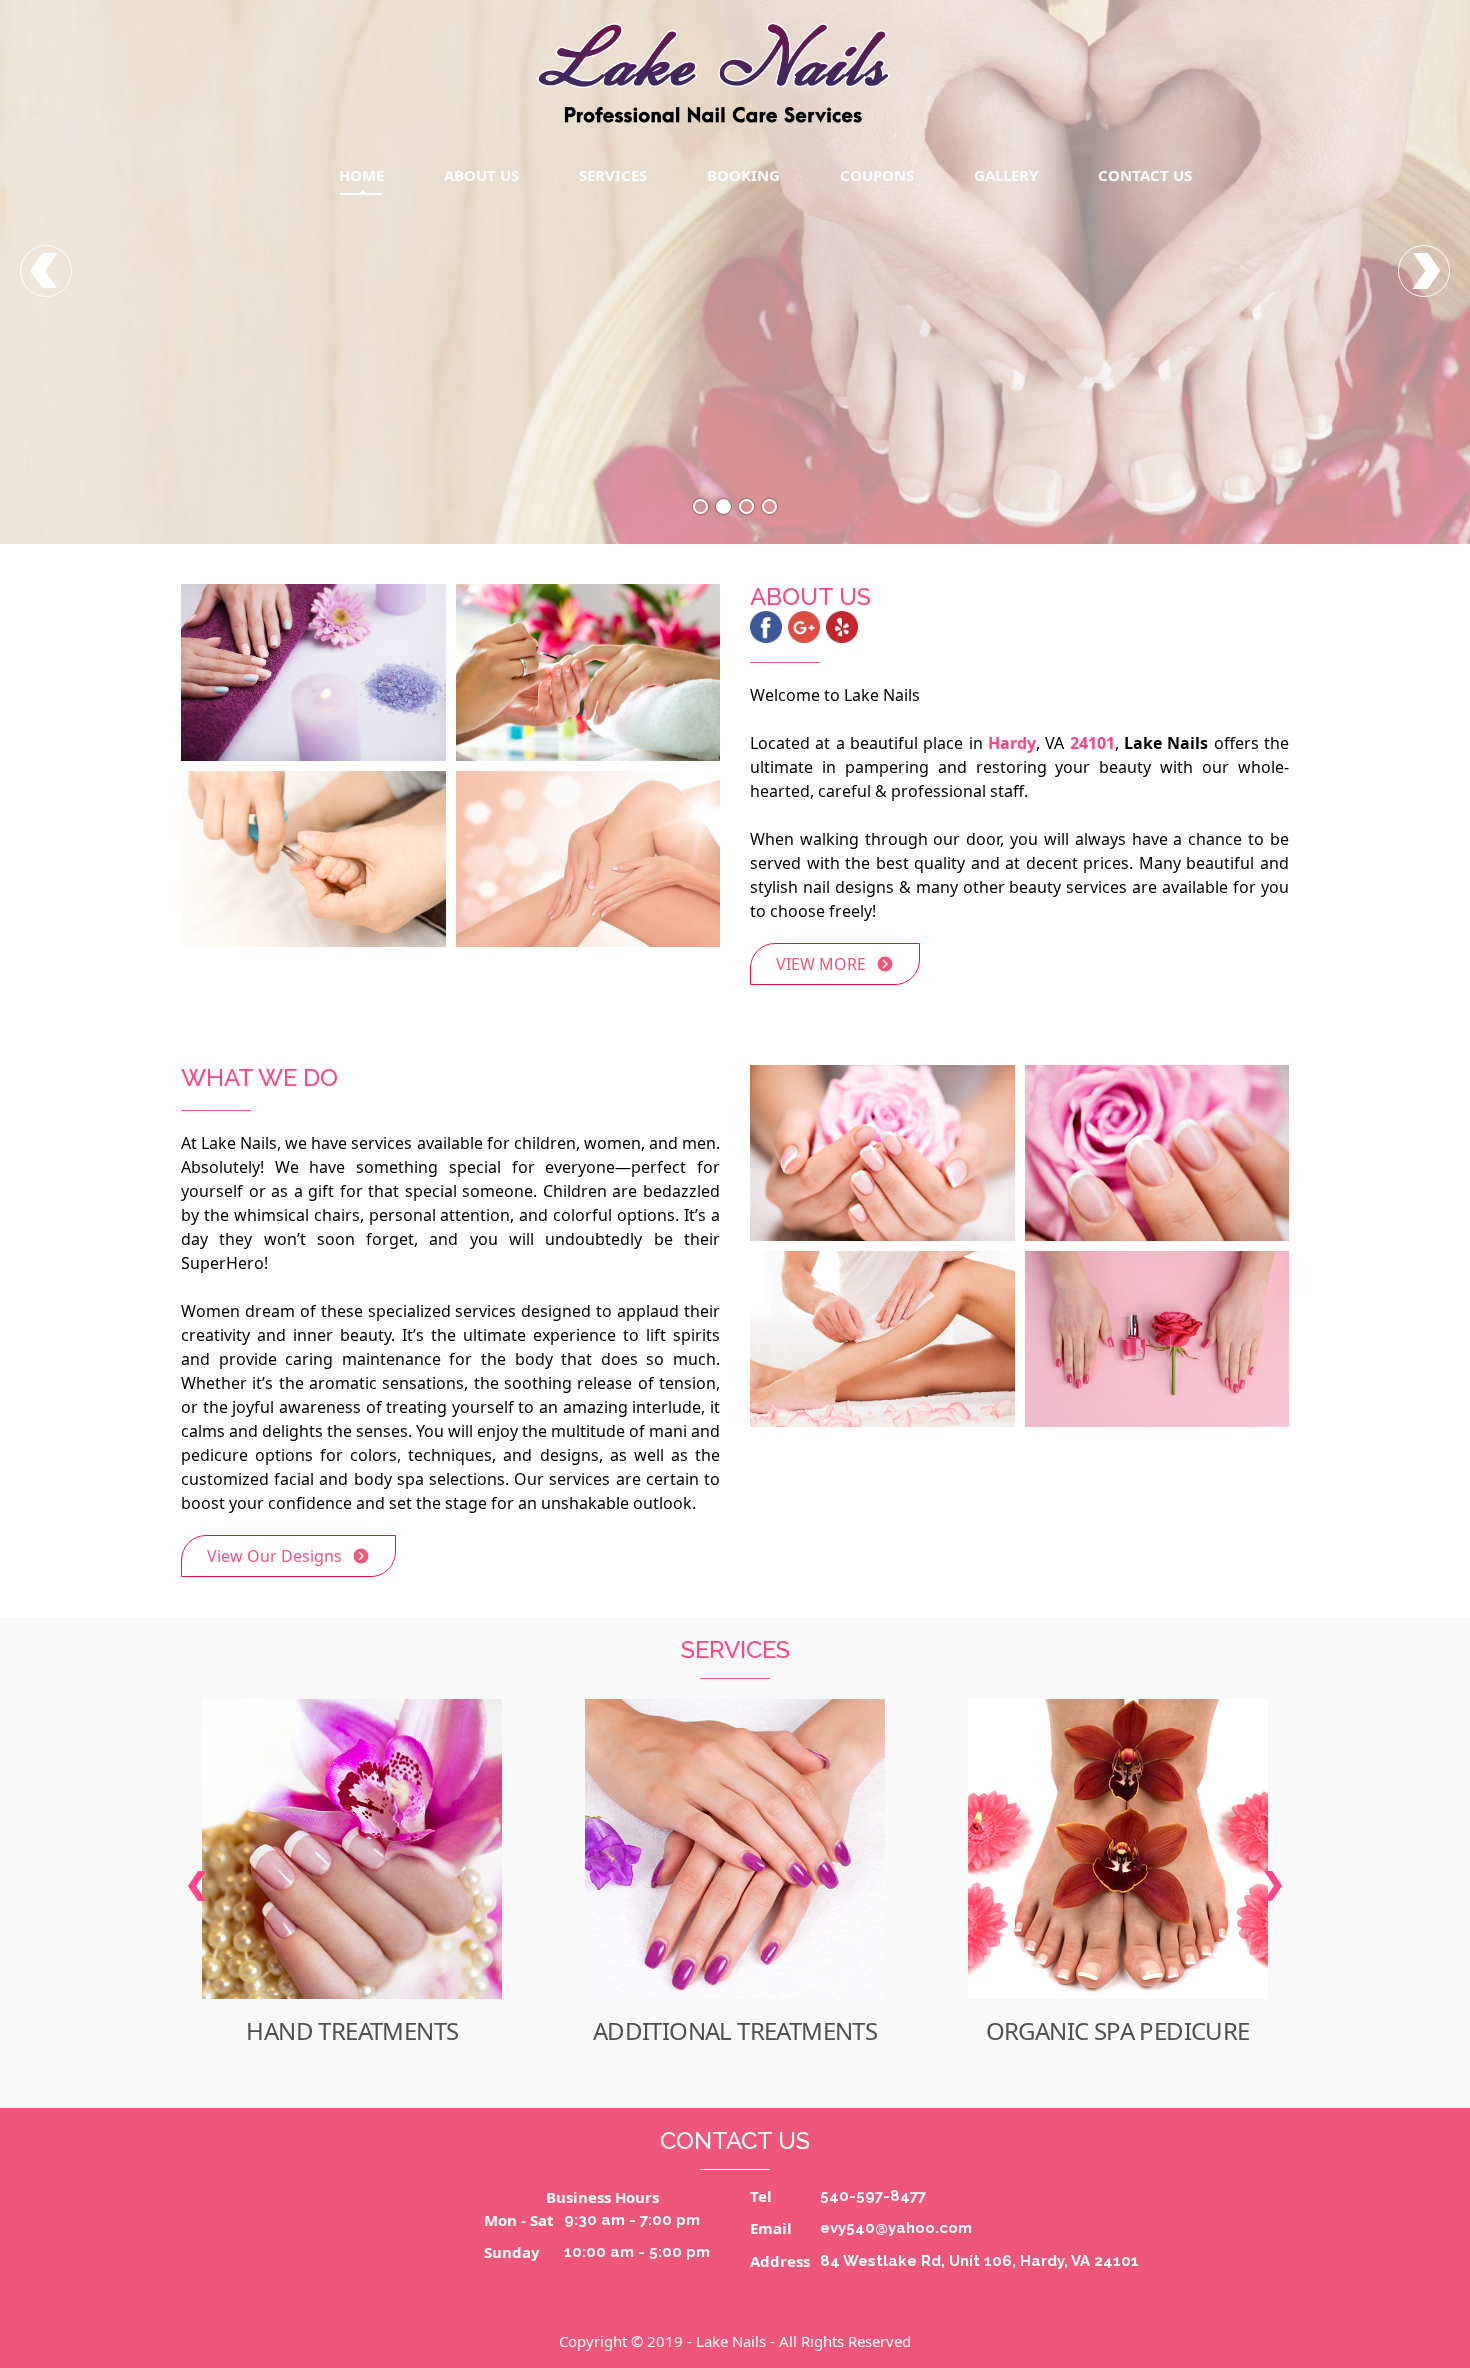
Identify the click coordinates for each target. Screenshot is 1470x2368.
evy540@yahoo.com (896, 2228)
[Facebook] (766, 627)
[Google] (804, 627)
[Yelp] (842, 627)
